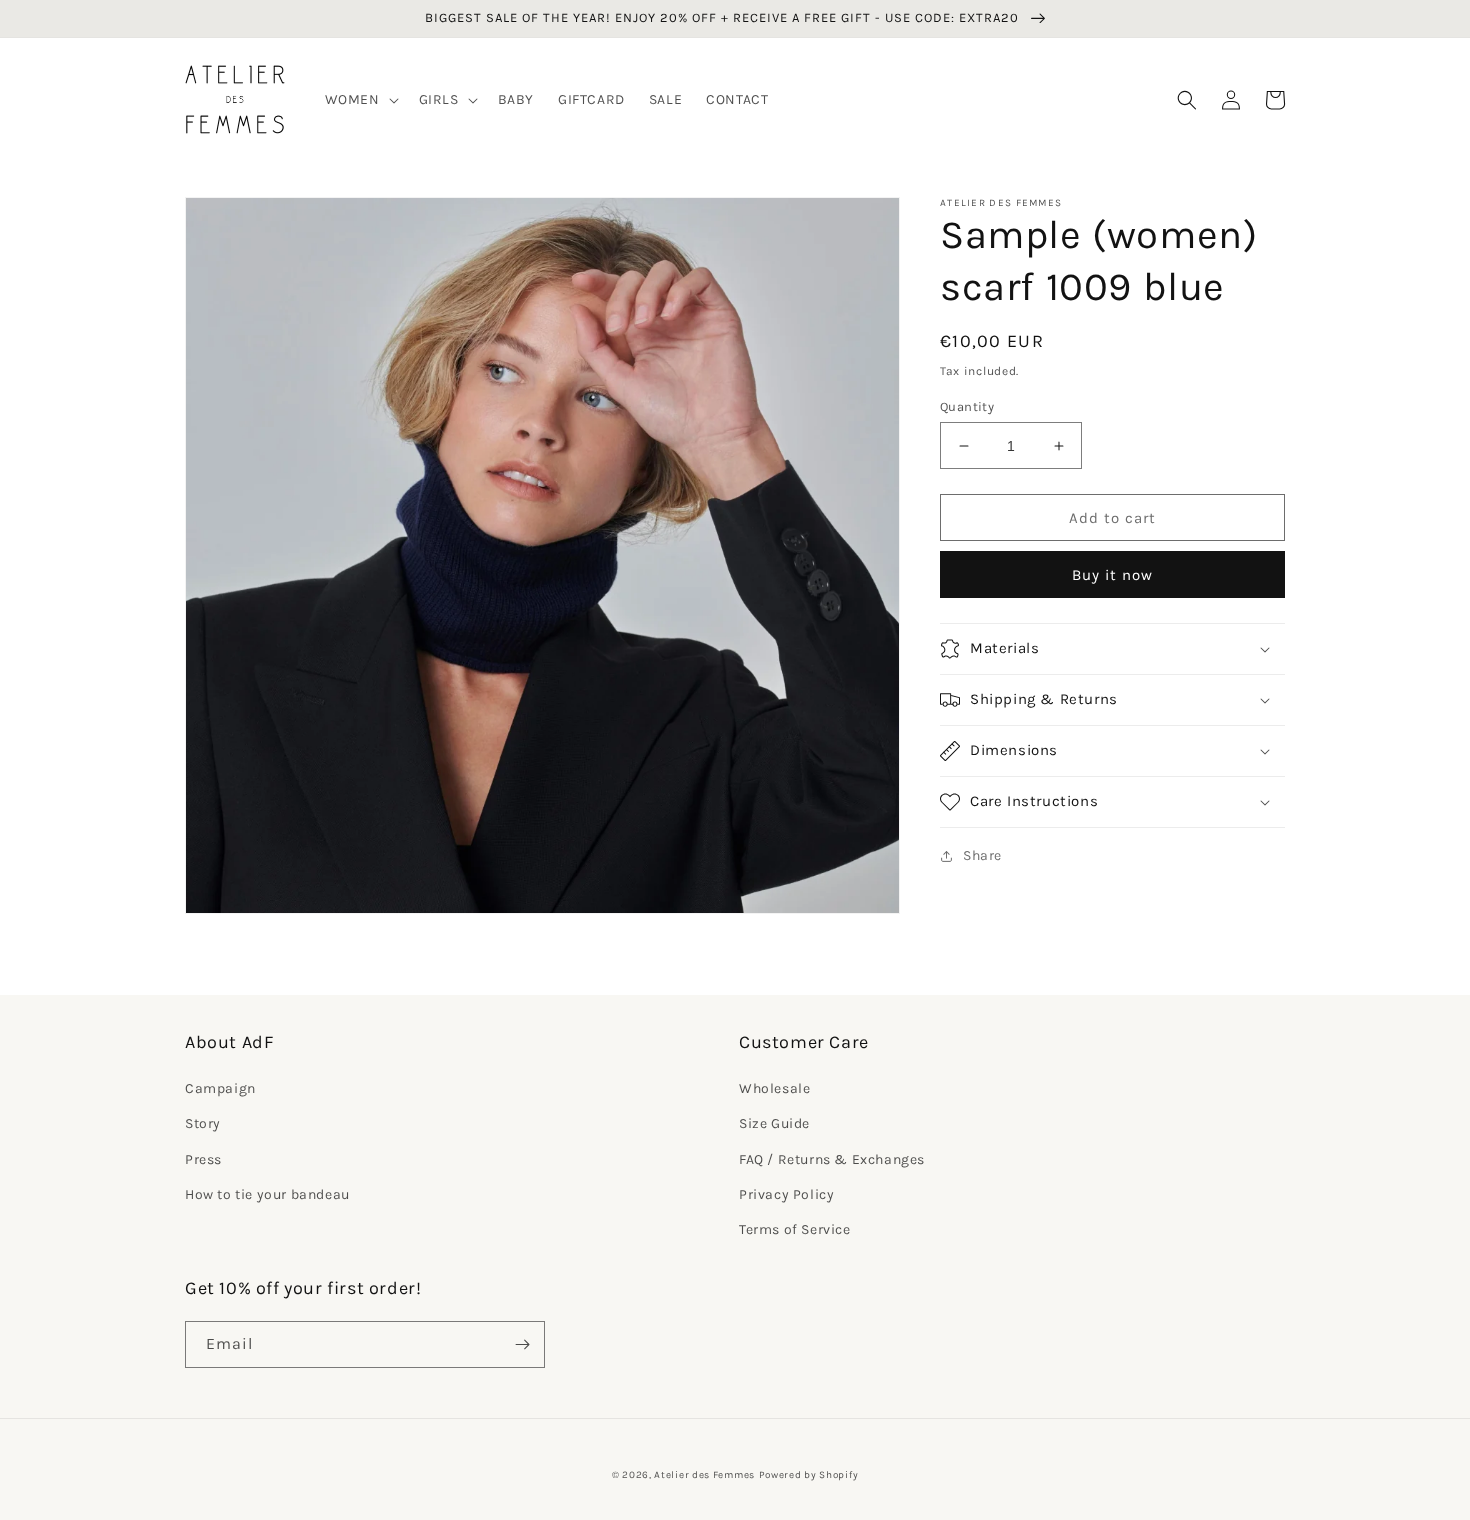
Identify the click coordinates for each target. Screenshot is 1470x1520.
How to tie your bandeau (267, 1194)
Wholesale (774, 1088)
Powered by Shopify (809, 1475)
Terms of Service (795, 1229)
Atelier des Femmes (704, 1475)
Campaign (220, 1088)
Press (203, 1159)
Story (203, 1123)
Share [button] (982, 855)
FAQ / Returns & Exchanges (832, 1159)
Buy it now (1112, 575)
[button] (360, 100)
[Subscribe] (522, 1344)
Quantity (967, 406)
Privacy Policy (786, 1194)
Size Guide (774, 1123)
